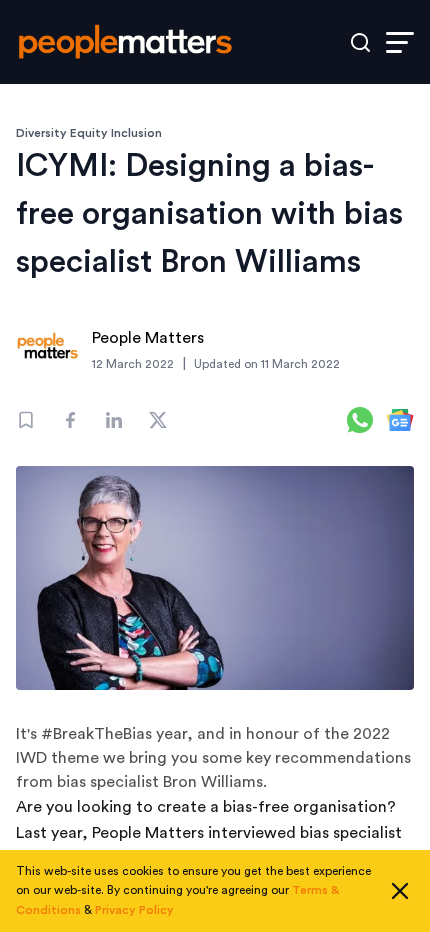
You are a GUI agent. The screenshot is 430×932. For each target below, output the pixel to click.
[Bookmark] (26, 420)
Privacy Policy (134, 910)
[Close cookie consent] (400, 891)
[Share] (70, 420)
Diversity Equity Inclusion (89, 133)
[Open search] (360, 42)
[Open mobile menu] (400, 42)
